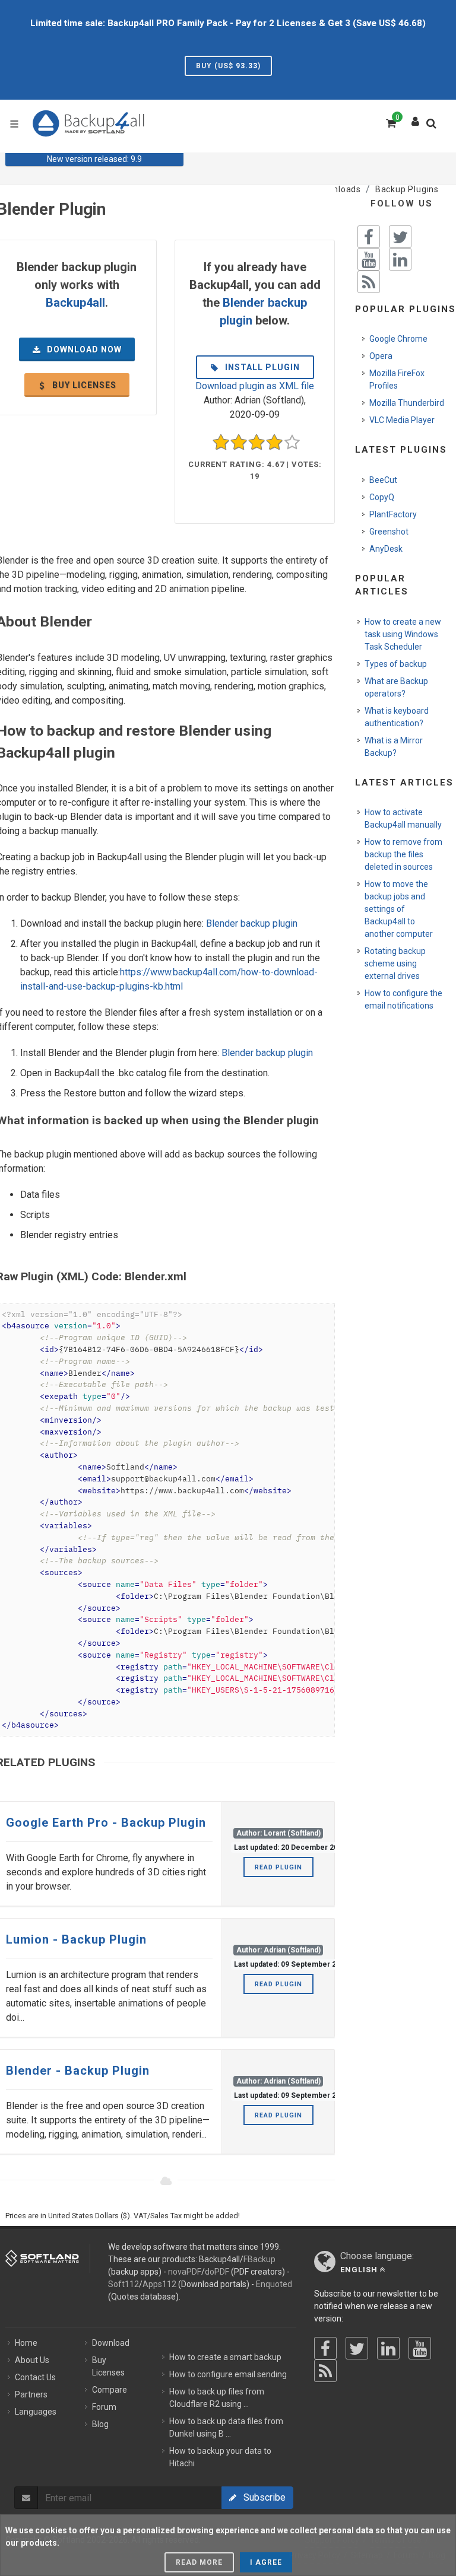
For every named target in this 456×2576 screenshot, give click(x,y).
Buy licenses (83, 385)
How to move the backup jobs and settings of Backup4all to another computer (399, 909)
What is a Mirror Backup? (394, 747)
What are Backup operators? (396, 687)
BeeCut (383, 480)
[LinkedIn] (388, 2348)
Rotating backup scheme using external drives (395, 963)
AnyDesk (386, 549)
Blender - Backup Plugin (78, 2071)
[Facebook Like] (369, 237)
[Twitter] (357, 2348)
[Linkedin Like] (400, 259)
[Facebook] (325, 2348)
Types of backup (396, 664)
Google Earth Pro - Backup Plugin (106, 1823)
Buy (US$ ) (228, 66)
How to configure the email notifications (403, 999)
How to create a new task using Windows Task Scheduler (403, 634)
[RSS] (325, 2371)
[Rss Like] (369, 282)
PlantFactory (393, 514)
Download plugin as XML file (255, 386)
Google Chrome (398, 339)
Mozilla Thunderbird (407, 403)
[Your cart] (390, 122)
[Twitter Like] (400, 237)
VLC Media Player (402, 420)
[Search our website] (434, 127)
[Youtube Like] (369, 259)
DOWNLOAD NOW (83, 349)
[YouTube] (420, 2348)
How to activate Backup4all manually (403, 818)
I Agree (266, 2562)
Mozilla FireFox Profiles (397, 379)
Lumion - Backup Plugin (76, 1939)
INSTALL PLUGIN (261, 367)
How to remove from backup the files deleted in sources (403, 854)
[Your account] (416, 119)
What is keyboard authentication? (397, 717)
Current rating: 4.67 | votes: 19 (255, 470)
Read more (199, 2562)
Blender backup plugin (252, 923)
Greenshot (389, 532)
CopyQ (382, 497)
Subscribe (261, 2497)
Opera (381, 356)
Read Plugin (278, 1867)
